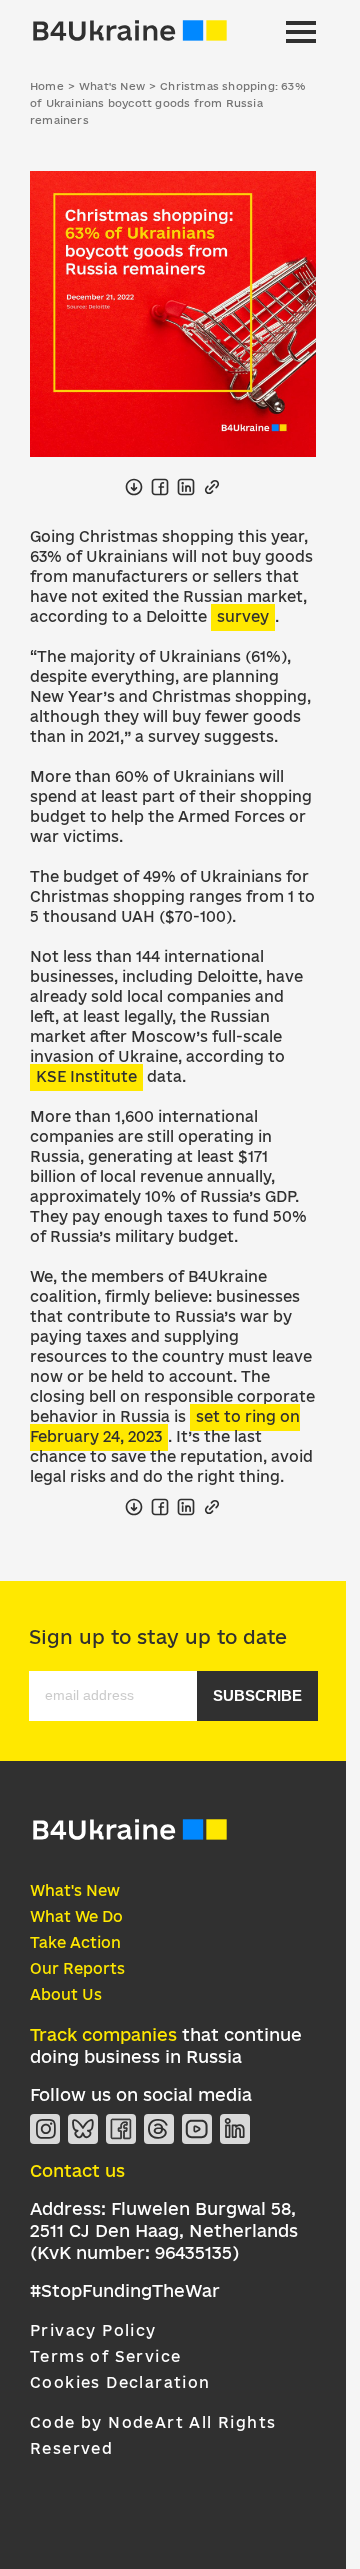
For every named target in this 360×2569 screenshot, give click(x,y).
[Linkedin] (235, 2129)
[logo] (130, 1837)
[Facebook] (121, 2129)
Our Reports (77, 1968)
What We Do (76, 1916)
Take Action (75, 1942)
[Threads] (159, 2129)
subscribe (257, 1695)
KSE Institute (86, 1076)
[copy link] (212, 487)
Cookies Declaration (120, 2382)
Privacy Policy (93, 2330)
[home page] (130, 32)
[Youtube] (197, 2129)
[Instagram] (45, 2129)
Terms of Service (105, 2356)
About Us (66, 1994)
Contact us (77, 2170)
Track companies (103, 2034)
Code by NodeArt (107, 2422)
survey (243, 616)
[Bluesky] (83, 2129)
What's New (75, 1890)
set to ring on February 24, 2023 (165, 1426)
